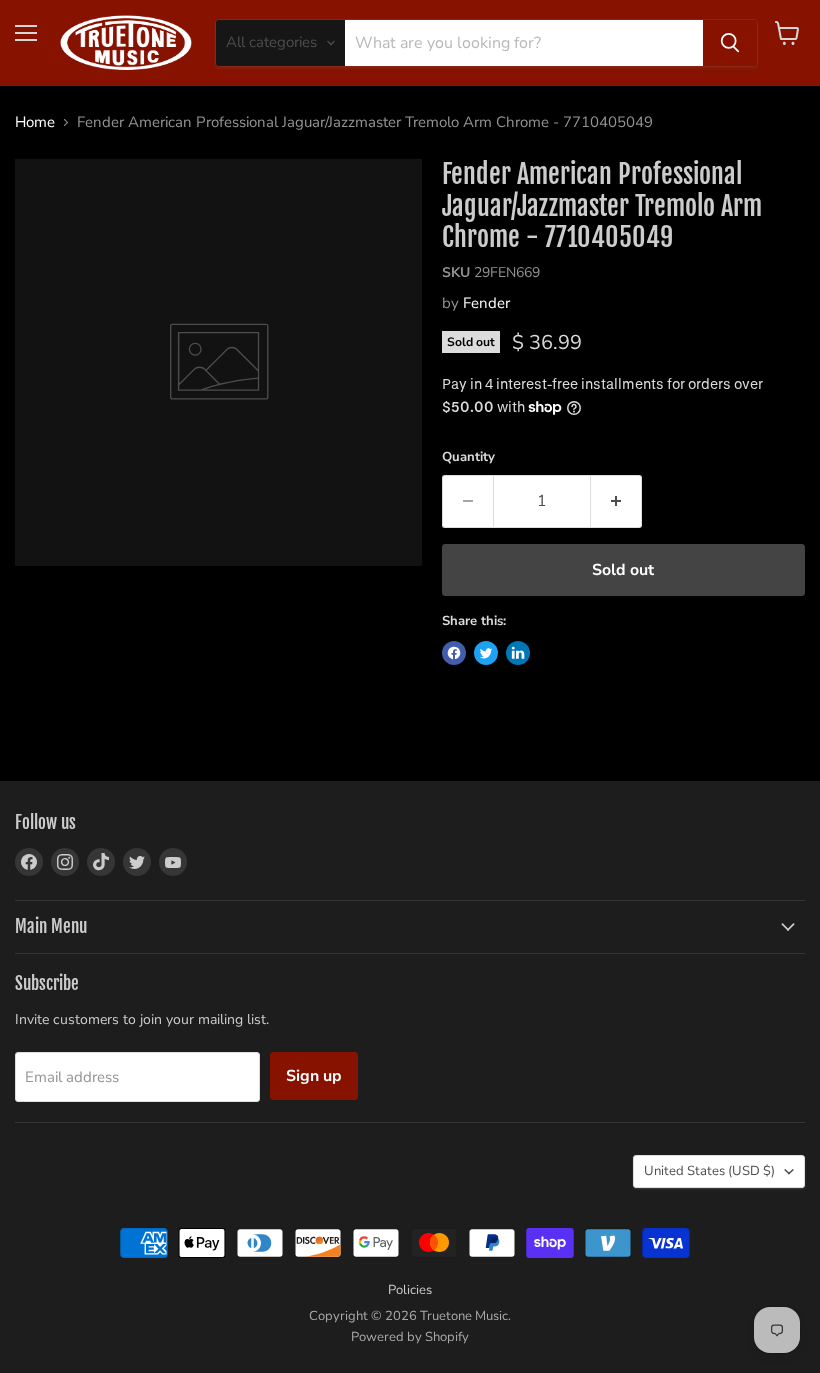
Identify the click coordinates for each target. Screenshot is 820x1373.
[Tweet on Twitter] (486, 653)
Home (35, 122)
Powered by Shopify (410, 1337)
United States (709, 1171)
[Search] (730, 43)
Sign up (314, 1076)
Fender (486, 303)
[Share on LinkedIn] (518, 653)
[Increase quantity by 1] (616, 501)
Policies (410, 1290)
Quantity (468, 457)
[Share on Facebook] (454, 653)
